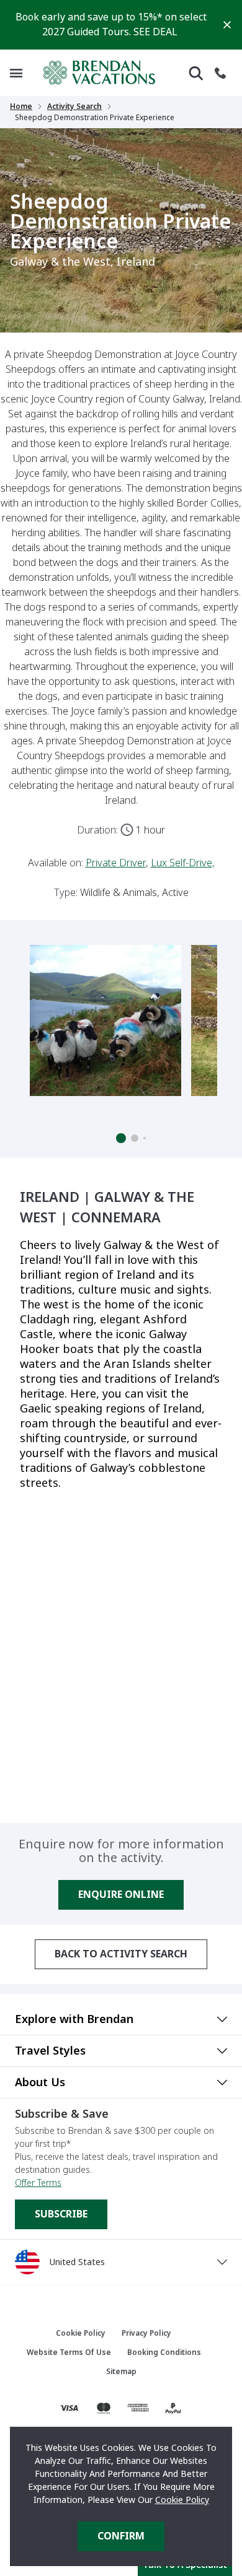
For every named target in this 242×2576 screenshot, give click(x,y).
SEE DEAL (155, 32)
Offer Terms (38, 2183)
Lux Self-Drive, (183, 863)
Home (21, 107)
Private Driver (116, 863)
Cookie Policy (182, 2500)
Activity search (74, 107)
